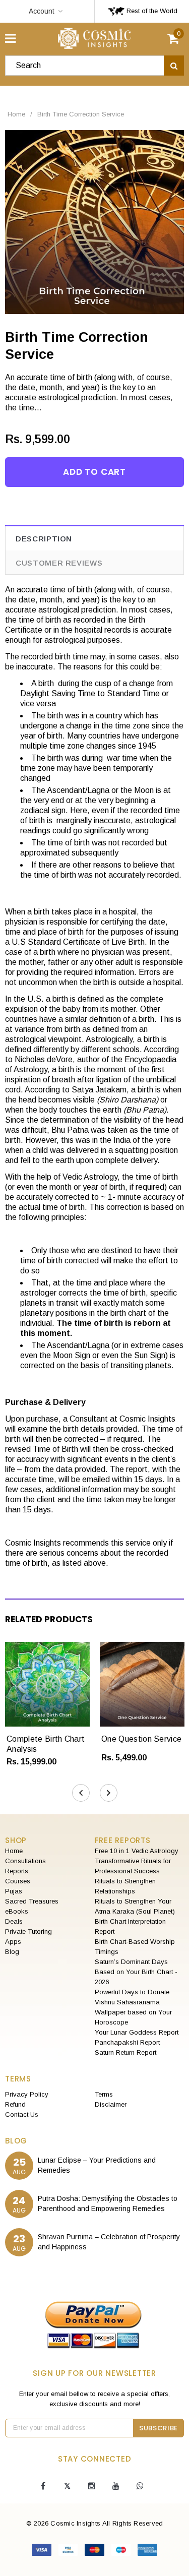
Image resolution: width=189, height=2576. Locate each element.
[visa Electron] (69, 2552)
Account (42, 11)
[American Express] (147, 2552)
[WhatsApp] (140, 2486)
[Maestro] (122, 2552)
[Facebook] (43, 2486)
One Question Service (141, 1739)
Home (16, 114)
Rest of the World (151, 11)
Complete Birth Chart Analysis (46, 1744)
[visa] (43, 2552)
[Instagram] (92, 2486)
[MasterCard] (96, 2552)
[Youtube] (116, 2486)
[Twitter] (68, 2486)
